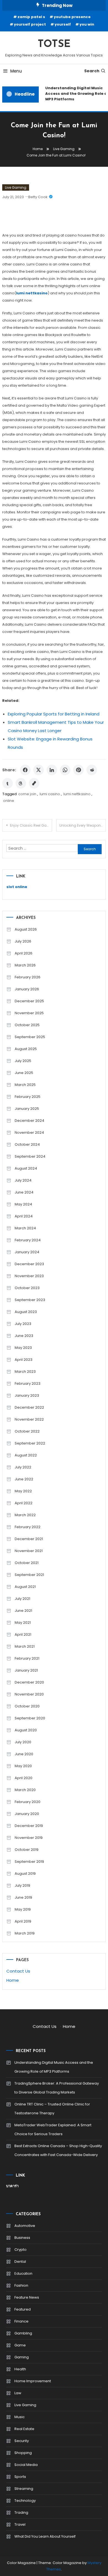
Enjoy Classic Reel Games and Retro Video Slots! (31, 825)
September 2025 (30, 1037)
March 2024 (25, 1228)
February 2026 (28, 977)
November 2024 (29, 1132)
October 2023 (27, 1288)
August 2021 (25, 1587)
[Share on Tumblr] (7, 783)
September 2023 (30, 1300)
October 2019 (27, 1850)
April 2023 (24, 1360)
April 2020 (24, 1778)
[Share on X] (38, 770)
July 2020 (23, 1742)
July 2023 (23, 1324)
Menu (16, 71)
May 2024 (23, 1204)
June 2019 (23, 1897)
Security (22, 2441)
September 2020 (30, 1718)
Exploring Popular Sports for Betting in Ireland (54, 714)
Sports (20, 2477)
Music (20, 2417)
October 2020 (27, 1706)
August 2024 (26, 1168)
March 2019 (25, 1933)
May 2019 (23, 1909)
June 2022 (24, 1479)
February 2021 (27, 1658)
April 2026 (24, 953)
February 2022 (28, 1527)
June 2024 (24, 1192)
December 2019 (29, 1826)
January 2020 (27, 1814)
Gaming (22, 2357)
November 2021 (29, 1551)
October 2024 (27, 1144)
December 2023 (29, 1264)
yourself (63, 24)
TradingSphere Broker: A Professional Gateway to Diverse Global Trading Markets (57, 2088)
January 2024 (27, 1252)
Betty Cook (38, 197)
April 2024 (24, 1216)
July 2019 (22, 1885)
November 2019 (29, 1838)
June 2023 (24, 1336)
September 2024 (30, 1156)
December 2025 (29, 1001)
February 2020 (28, 1802)
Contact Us (18, 1971)
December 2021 (29, 1539)
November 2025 (29, 1013)
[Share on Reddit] (92, 770)
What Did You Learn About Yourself (45, 2536)
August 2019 (25, 1873)
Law (18, 2393)
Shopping (23, 2453)
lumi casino (50, 794)
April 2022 (24, 1503)
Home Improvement (33, 2381)
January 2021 (26, 1670)
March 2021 (25, 1646)
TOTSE (54, 44)
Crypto (20, 2250)
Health (20, 2369)
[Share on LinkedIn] (52, 770)
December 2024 (29, 1121)
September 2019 (29, 1862)
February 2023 (28, 1383)
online (9, 801)
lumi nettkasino (77, 794)
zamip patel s (31, 17)
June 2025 (24, 1073)
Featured (23, 2309)
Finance (21, 2321)
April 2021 (23, 1634)
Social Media (26, 2465)
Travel (20, 2524)
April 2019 (23, 1921)
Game (20, 2345)
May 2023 (23, 1348)
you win (87, 24)
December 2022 (29, 1407)
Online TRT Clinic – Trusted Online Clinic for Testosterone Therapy (52, 2109)
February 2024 (28, 1240)
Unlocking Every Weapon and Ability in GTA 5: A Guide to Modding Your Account (83, 825)
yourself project (30, 24)
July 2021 (22, 1599)
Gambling (23, 2333)
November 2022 (29, 1419)
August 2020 (26, 1730)
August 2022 (26, 1455)
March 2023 (25, 1372)
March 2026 (25, 965)
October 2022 (27, 1431)
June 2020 (24, 1754)
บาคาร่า (12, 2186)
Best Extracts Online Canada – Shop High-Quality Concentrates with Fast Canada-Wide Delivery (58, 2150)
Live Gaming (16, 187)
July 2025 (23, 1061)
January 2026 (27, 989)
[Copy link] (34, 783)
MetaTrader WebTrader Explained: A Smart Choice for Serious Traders (53, 2129)
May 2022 (23, 1491)
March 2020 (25, 1790)
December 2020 (29, 1682)
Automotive (25, 2226)
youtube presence (72, 17)
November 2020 (29, 1694)
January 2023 (27, 1395)
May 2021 (23, 1623)
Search (92, 71)
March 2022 (25, 1515)
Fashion (21, 2285)
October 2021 (27, 1563)
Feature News (27, 2297)
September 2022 (30, 1443)
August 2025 (26, 1049)
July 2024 (23, 1180)
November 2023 (29, 1276)
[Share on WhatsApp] (65, 770)
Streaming (24, 2489)
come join (27, 794)
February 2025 (28, 1097)
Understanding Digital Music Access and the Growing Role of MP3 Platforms (54, 2067)
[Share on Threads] (21, 783)
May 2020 (23, 1766)
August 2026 (26, 929)
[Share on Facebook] (25, 770)
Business (22, 2238)
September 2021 (29, 1575)
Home (13, 1980)
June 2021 (23, 1611)
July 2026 (23, 941)
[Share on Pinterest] (78, 770)
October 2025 (27, 1025)
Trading (21, 2512)
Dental (20, 2262)
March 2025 (25, 1085)
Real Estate (24, 2429)
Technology (25, 2501)
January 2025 (27, 1109)
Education (23, 2273)
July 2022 (23, 1467)
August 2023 (26, 1312)
